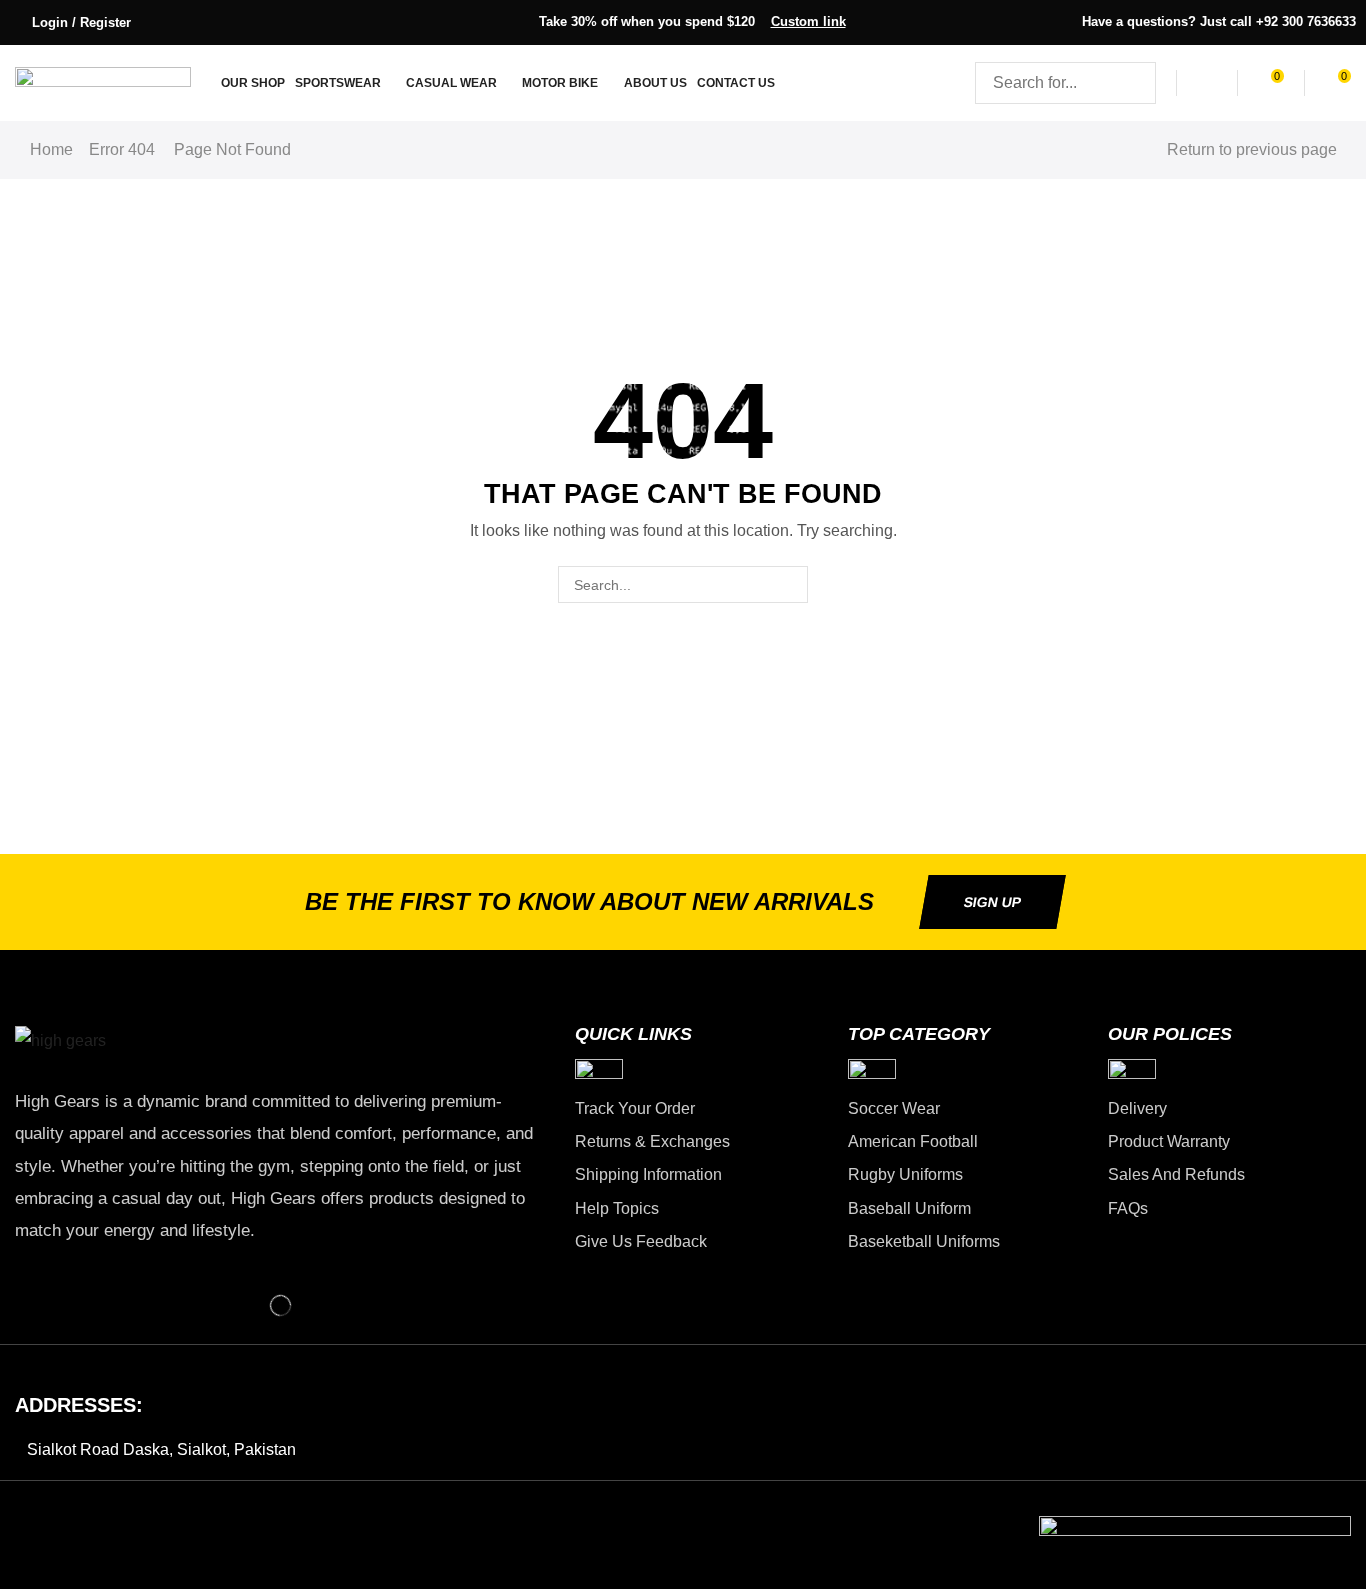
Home (51, 149)
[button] (70, 22)
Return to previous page (1252, 149)
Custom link (808, 21)
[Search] (1135, 83)
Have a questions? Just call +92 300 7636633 (1219, 21)
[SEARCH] (789, 584)
